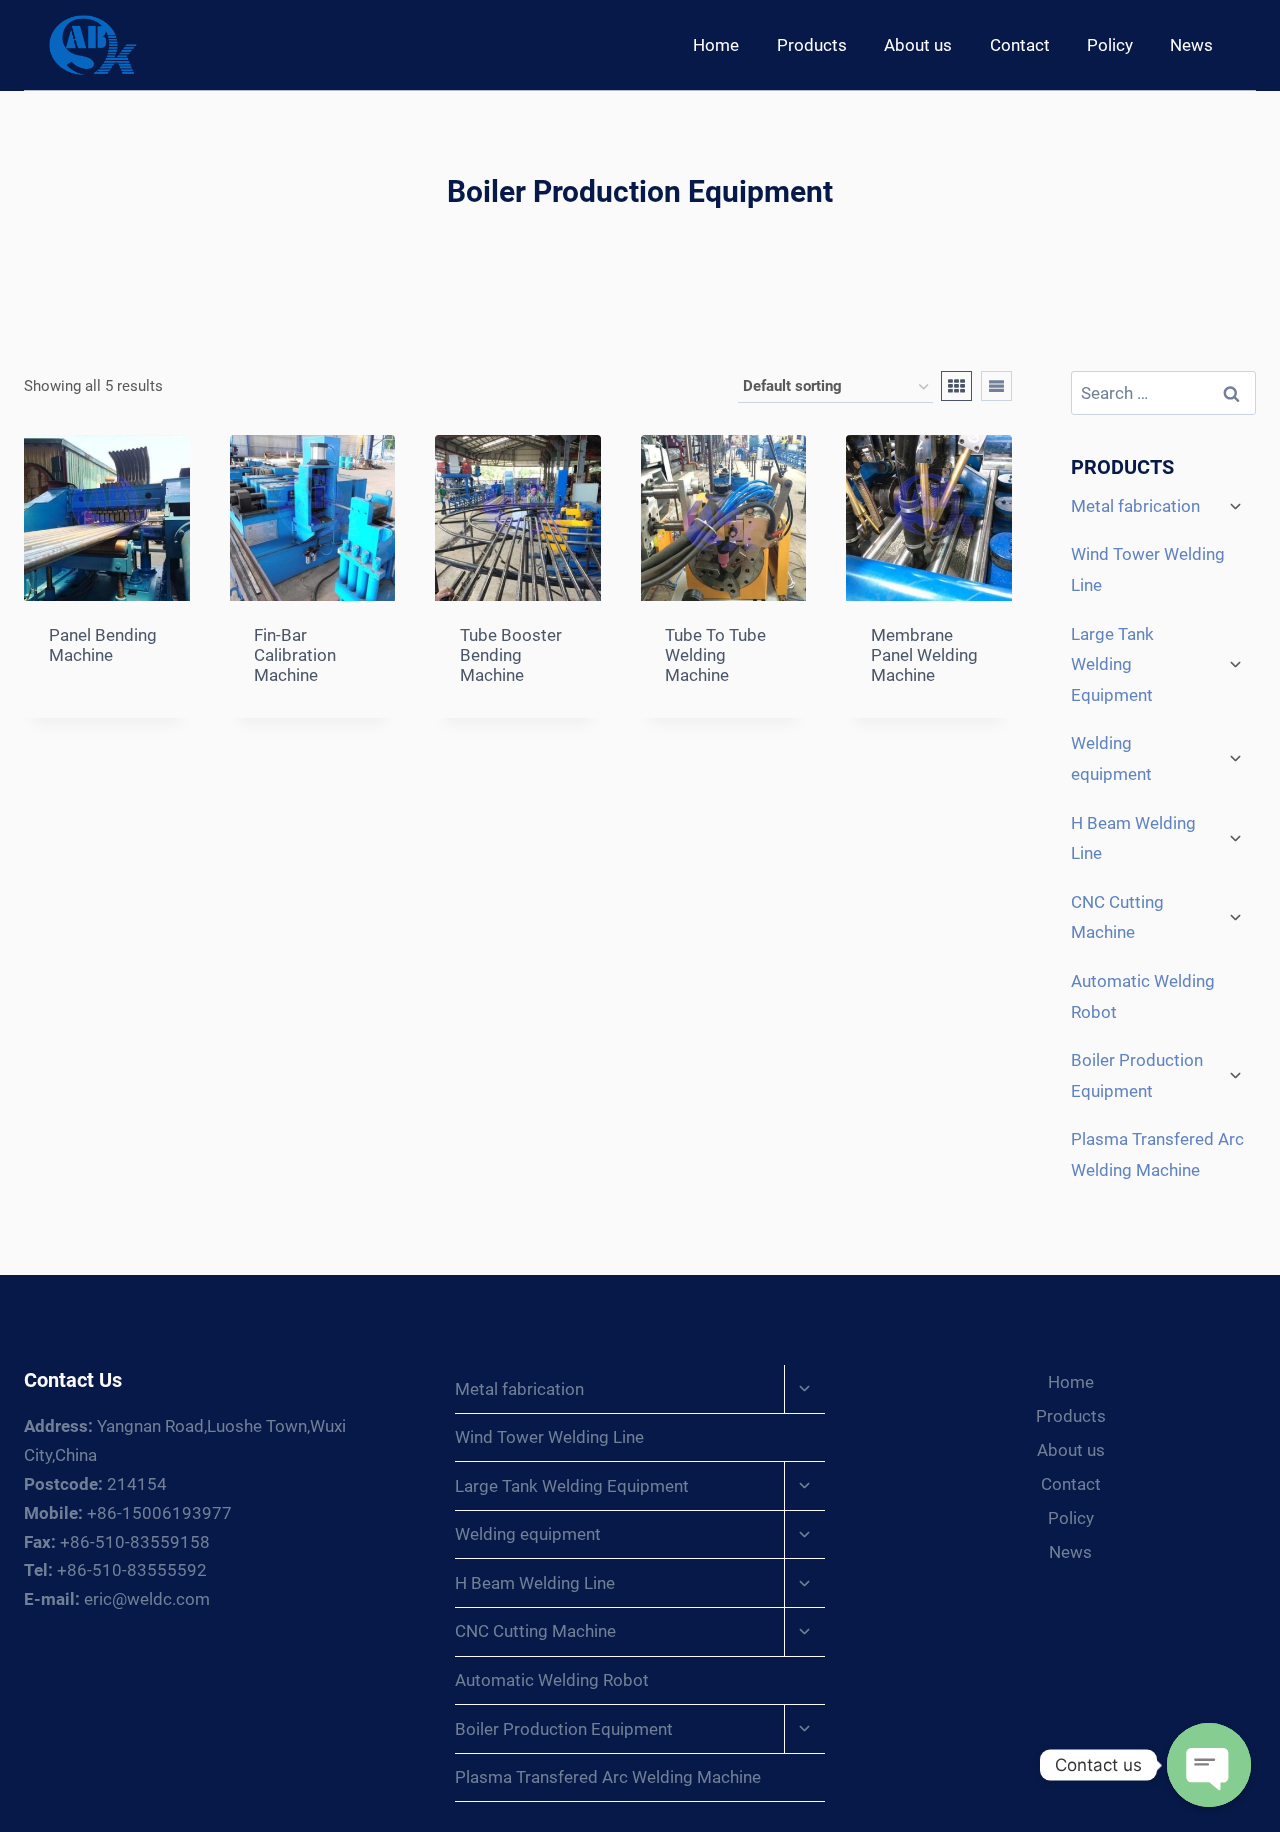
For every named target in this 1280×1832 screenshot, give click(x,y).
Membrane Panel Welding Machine (924, 655)
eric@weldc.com (117, 1599)
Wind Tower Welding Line (1148, 569)
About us (918, 45)
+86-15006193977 (128, 1513)
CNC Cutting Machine (1117, 917)
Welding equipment (1111, 758)
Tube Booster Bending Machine (511, 655)
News (1191, 45)
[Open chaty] (1209, 1765)
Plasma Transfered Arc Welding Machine (1157, 1154)
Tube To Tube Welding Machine (715, 655)
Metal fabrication (1135, 506)
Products (812, 45)
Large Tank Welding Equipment (1112, 664)
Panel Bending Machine (103, 645)
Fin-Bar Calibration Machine (295, 655)
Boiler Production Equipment (1137, 1075)
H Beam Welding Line (1133, 838)
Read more (90, 715)
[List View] (996, 386)
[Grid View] (956, 386)
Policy (1110, 45)
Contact (1020, 45)
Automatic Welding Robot (1143, 996)
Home (716, 45)
